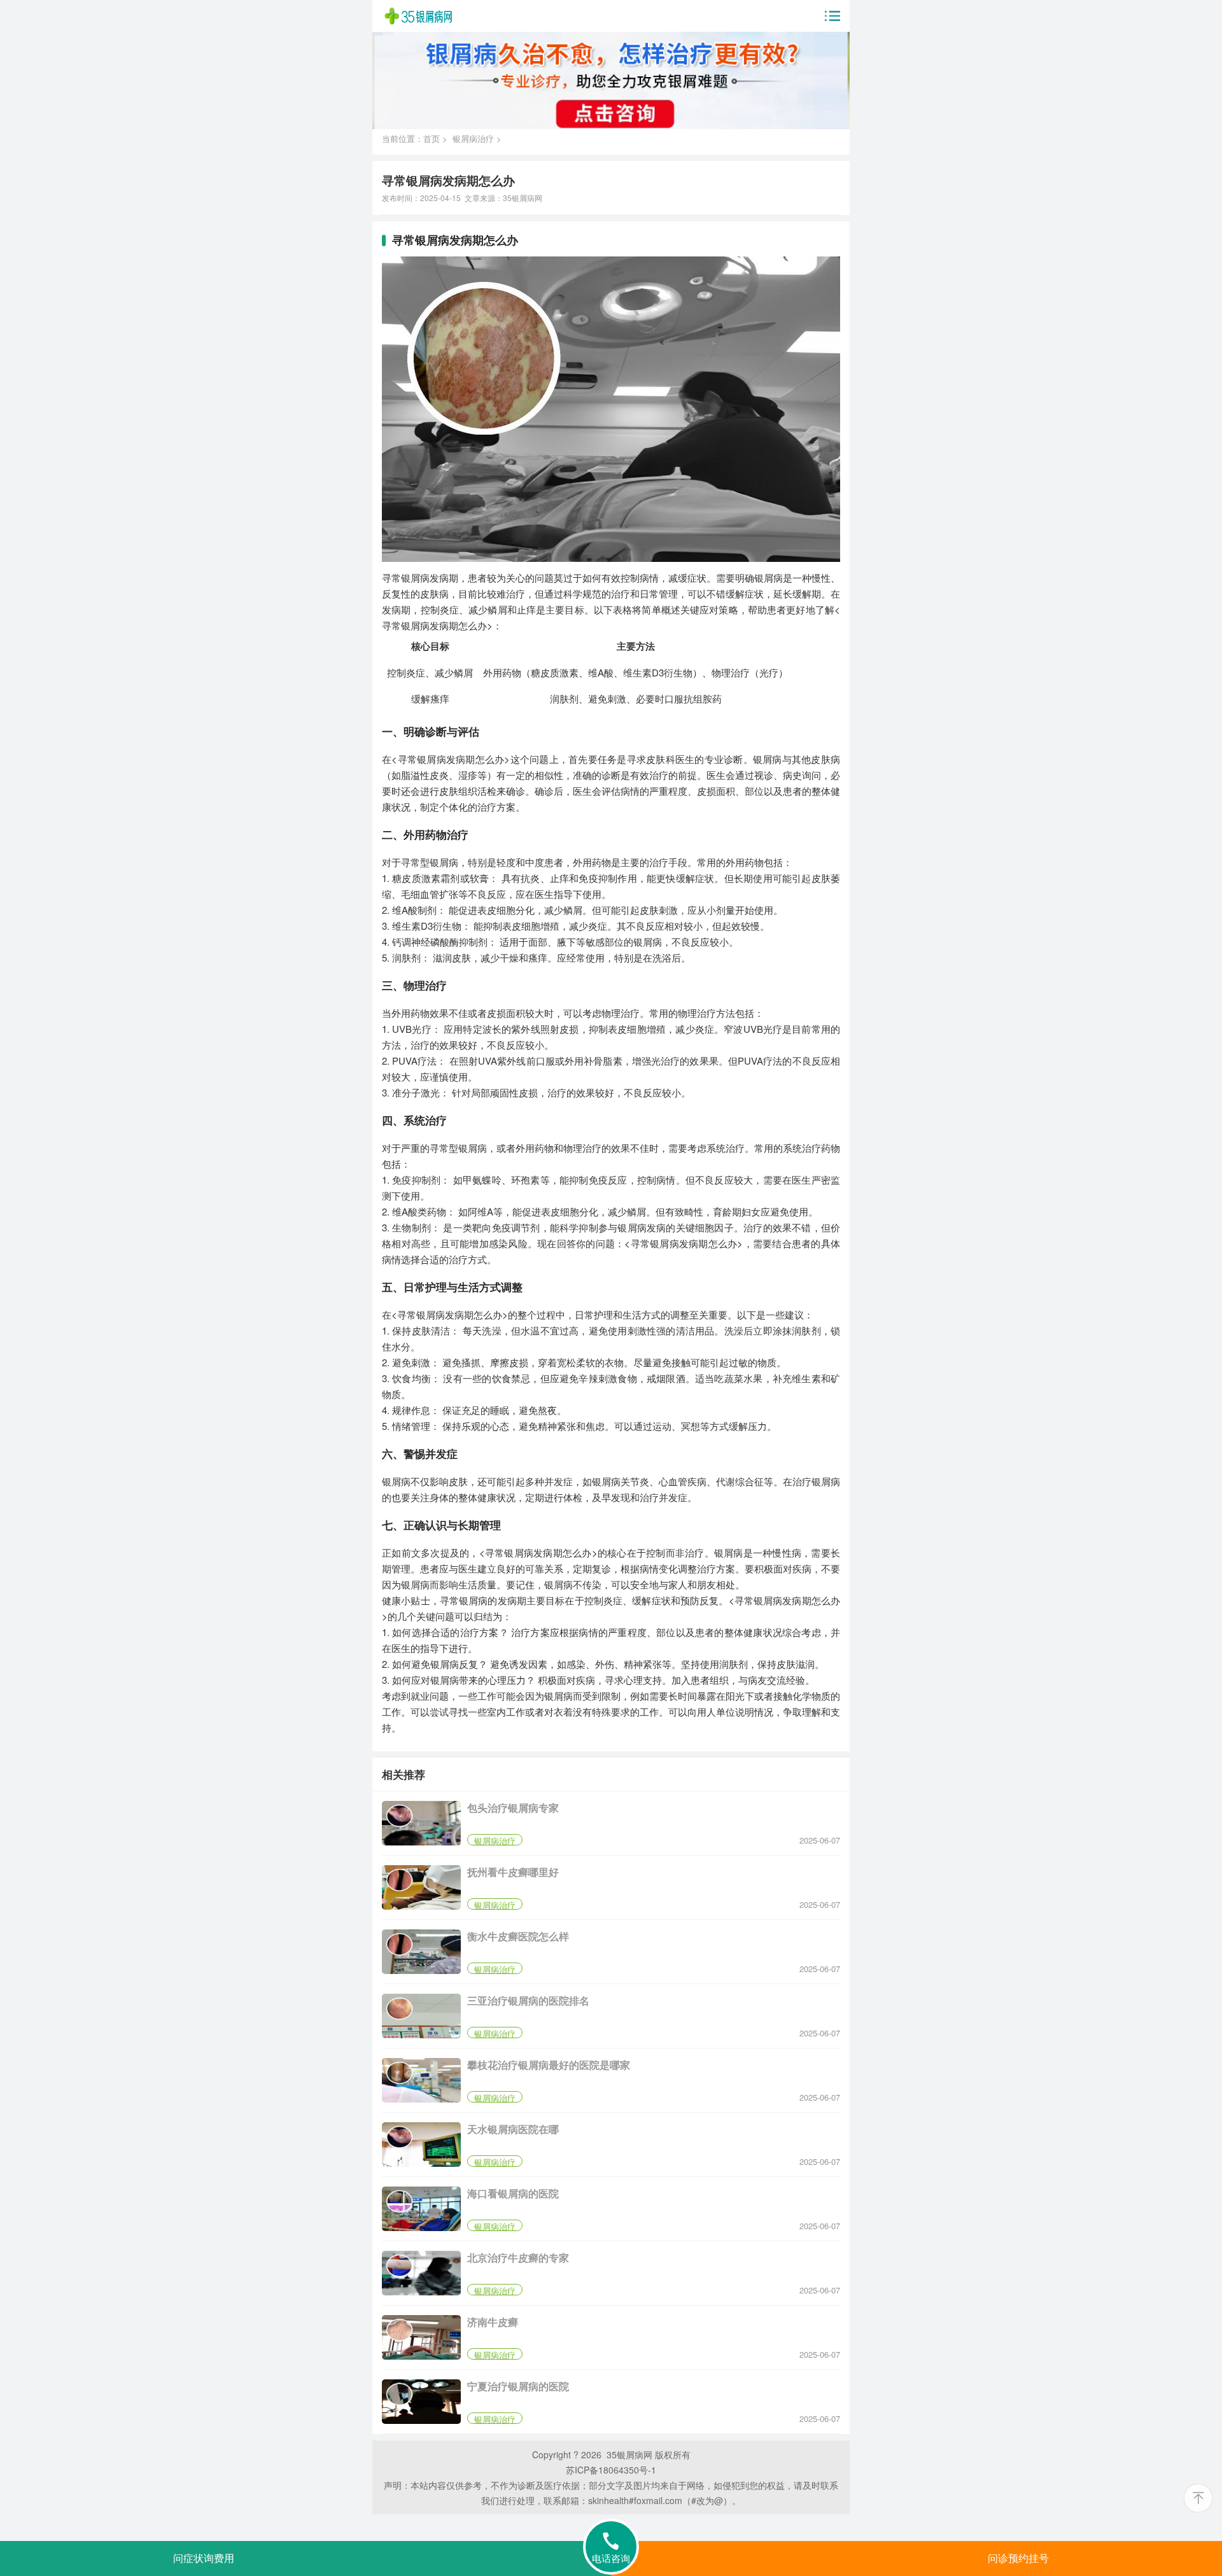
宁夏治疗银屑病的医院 (518, 2386)
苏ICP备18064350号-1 (611, 2470)
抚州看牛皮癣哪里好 (513, 1872)
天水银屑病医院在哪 (513, 2129)
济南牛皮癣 (493, 2322)
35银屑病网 (523, 198)
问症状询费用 (204, 2558)
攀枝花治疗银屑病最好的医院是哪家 (549, 2065)
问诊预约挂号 (1018, 2558)
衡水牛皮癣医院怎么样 (518, 1936)
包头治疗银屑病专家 (513, 1808)
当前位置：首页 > (417, 138)
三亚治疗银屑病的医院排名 (528, 2000)
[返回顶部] (1198, 2498)
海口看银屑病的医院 (513, 2193)
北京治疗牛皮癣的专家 (518, 2257)
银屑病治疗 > (477, 138)
